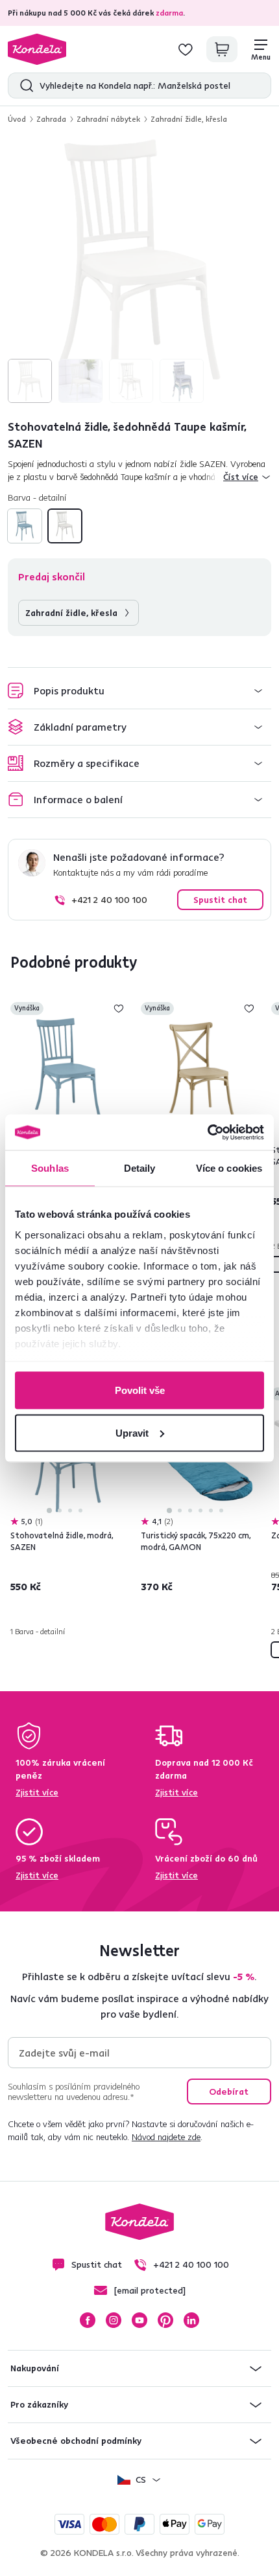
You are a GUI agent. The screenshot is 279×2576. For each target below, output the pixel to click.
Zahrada (51, 119)
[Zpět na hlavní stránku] (37, 49)
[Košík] (222, 49)
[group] (139, 271)
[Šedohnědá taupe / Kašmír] (65, 526)
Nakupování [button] (35, 2368)
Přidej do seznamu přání (119, 1009)
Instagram (114, 2320)
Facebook (88, 2320)
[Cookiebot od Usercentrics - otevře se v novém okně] (207, 1132)
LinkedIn (191, 2320)
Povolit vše (140, 1390)
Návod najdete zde (166, 2137)
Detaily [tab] (140, 1168)
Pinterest (165, 2320)
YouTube (139, 2320)
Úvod (17, 119)
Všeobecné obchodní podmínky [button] (76, 2441)
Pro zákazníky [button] (39, 2404)
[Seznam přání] (186, 49)
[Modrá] (25, 526)
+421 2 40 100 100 (109, 900)
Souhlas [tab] (50, 1168)
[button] (139, 691)
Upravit (132, 1432)
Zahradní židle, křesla (189, 119)
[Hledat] (24, 85)
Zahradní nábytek (108, 119)
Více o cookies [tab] (229, 1168)
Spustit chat (220, 900)
